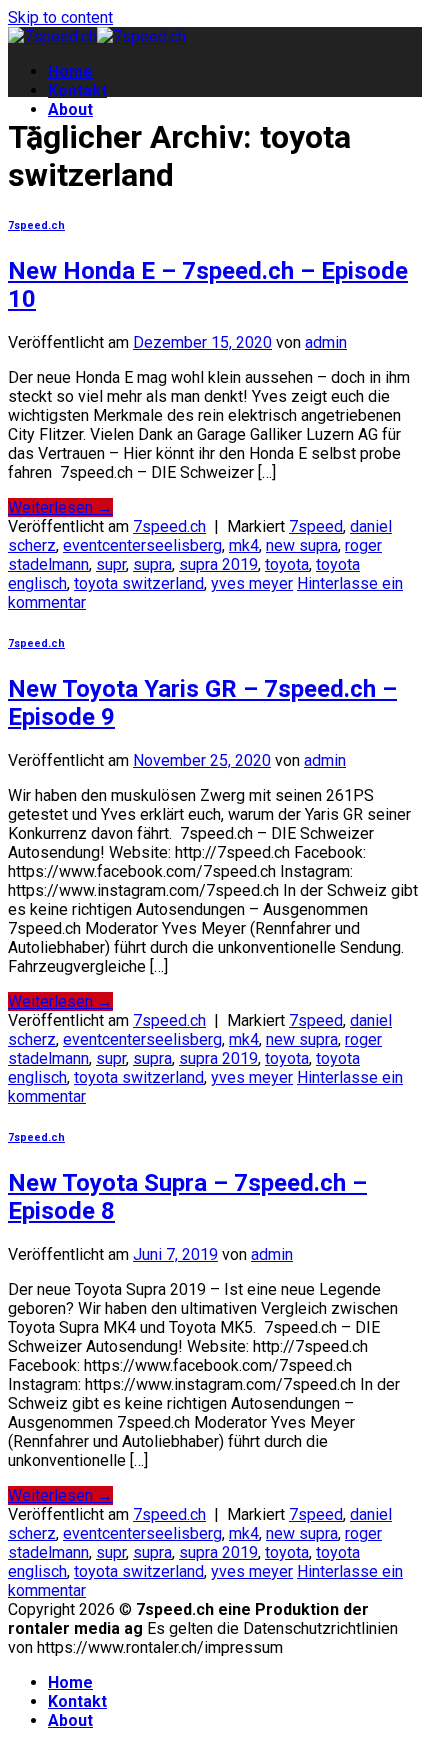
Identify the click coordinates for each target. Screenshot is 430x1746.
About (70, 109)
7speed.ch (36, 225)
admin (326, 342)
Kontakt (77, 90)
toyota (287, 564)
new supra (302, 545)
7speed (316, 526)
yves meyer (252, 583)
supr (111, 564)
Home (70, 71)
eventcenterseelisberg (142, 545)
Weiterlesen (60, 507)
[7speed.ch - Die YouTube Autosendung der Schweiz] (97, 36)
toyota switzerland (139, 583)
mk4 (244, 545)
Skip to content (60, 17)
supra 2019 (218, 564)
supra (152, 564)
